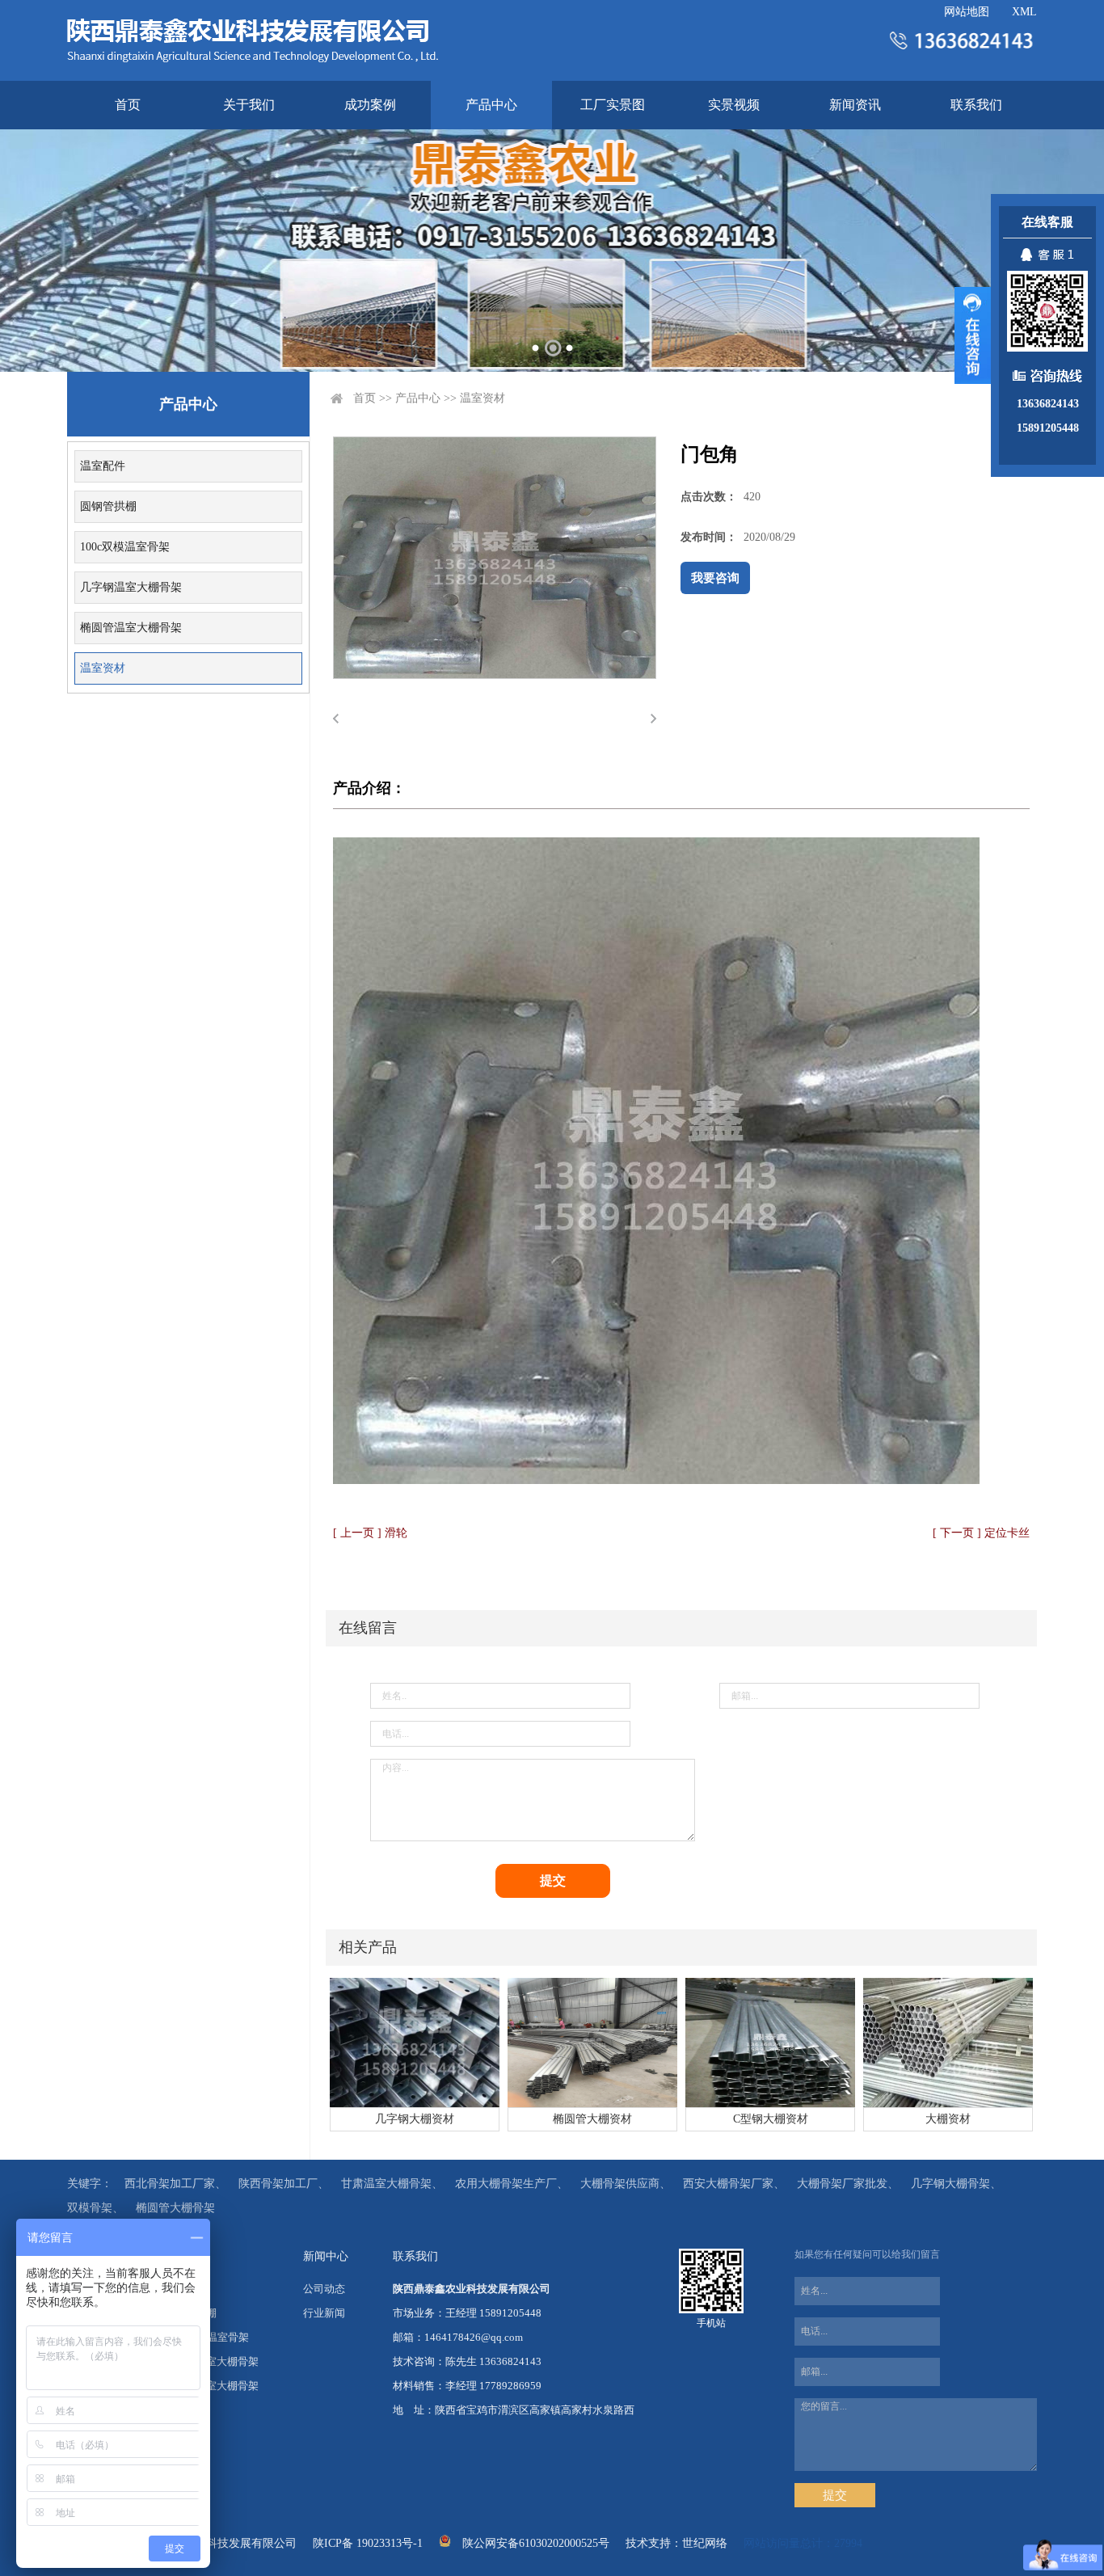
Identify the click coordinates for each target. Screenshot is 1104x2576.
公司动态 (324, 2289)
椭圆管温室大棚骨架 (131, 628)
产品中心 (491, 105)
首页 (128, 105)
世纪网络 (705, 2543)
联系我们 (976, 105)
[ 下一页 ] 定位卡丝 (981, 1533)
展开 (973, 335)
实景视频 (734, 105)
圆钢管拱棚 (108, 506)
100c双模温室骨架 (125, 547)
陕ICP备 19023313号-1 (368, 2543)
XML (1024, 12)
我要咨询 (715, 578)
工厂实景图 (613, 105)
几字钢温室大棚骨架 (131, 587)
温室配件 (103, 466)
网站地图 (967, 12)
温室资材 (103, 668)
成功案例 (370, 105)
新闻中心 (326, 2256)
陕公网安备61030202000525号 (536, 2543)
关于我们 (249, 105)
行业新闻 (324, 2313)
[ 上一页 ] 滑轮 (370, 1533)
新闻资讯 (855, 105)
